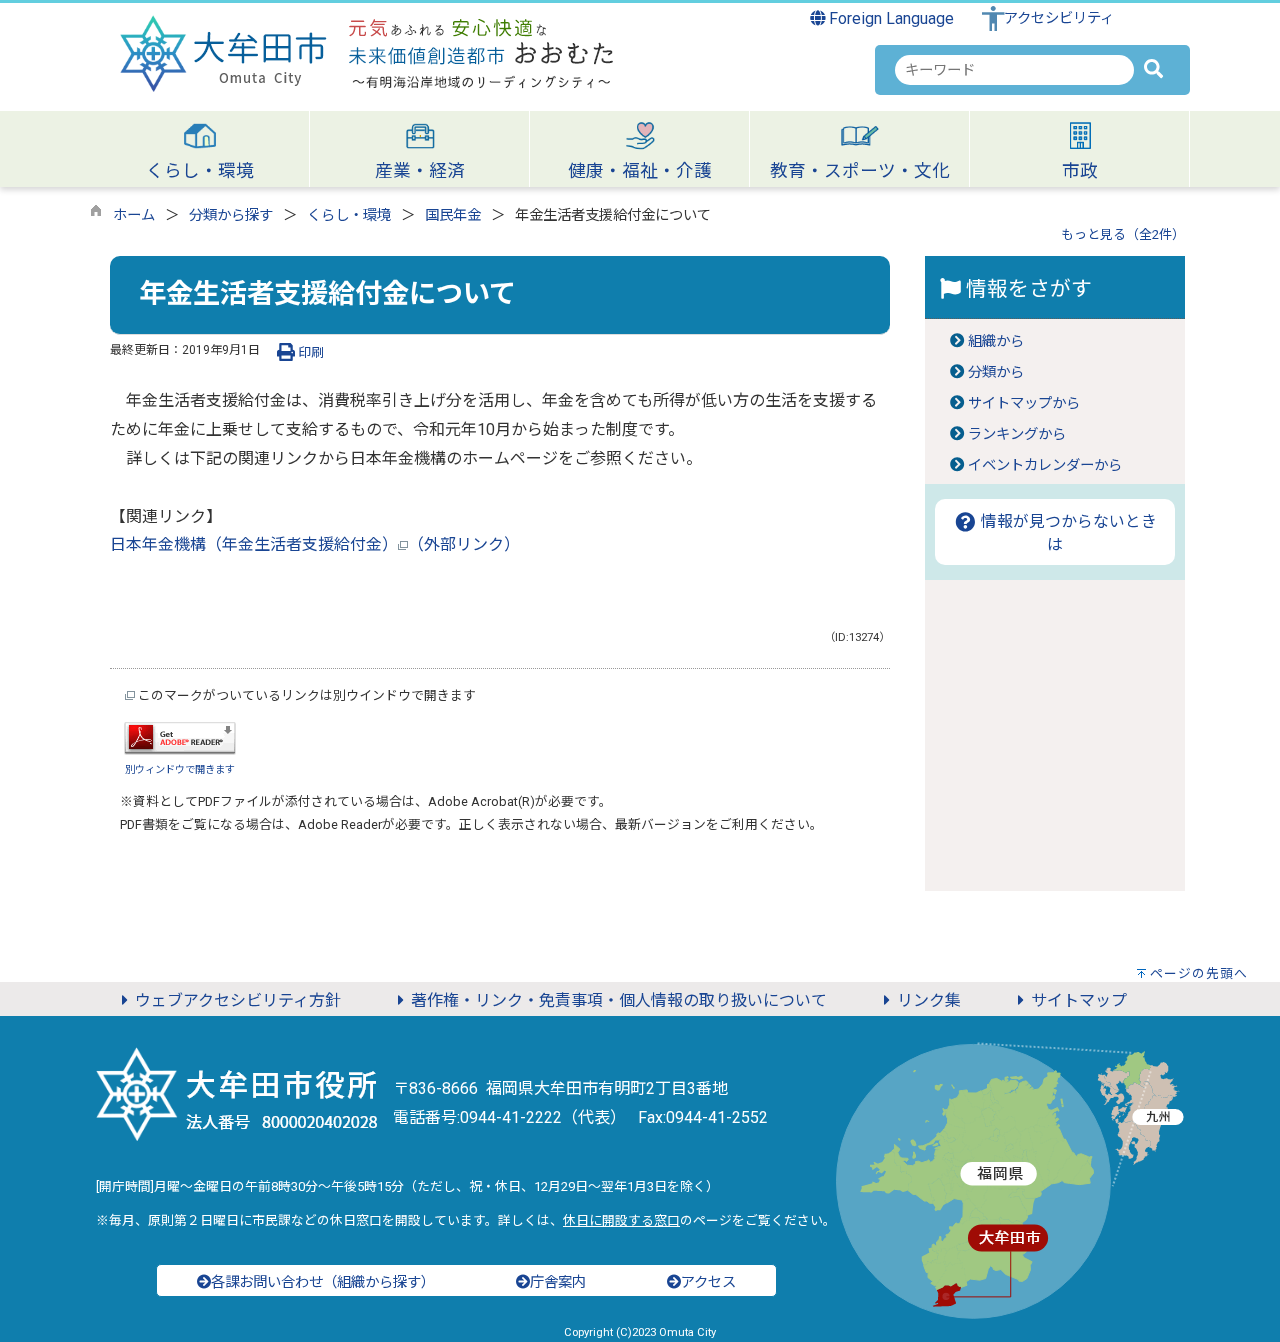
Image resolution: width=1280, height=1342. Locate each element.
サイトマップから (1024, 403)
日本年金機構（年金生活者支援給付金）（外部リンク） (315, 544)
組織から (996, 341)
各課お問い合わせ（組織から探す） (323, 1282)
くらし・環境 (349, 215)
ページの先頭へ (1199, 973)
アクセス (708, 1282)
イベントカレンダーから (1045, 465)
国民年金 (453, 215)
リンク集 (929, 1000)
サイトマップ (1079, 1000)
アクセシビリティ (1059, 18)
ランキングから (1017, 434)
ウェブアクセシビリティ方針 (238, 1000)
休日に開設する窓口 (621, 1220)
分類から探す (231, 215)
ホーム (134, 215)
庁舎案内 (558, 1282)
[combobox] (1014, 70)
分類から (996, 372)
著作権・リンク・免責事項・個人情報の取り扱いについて (619, 1000)
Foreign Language (889, 18)
